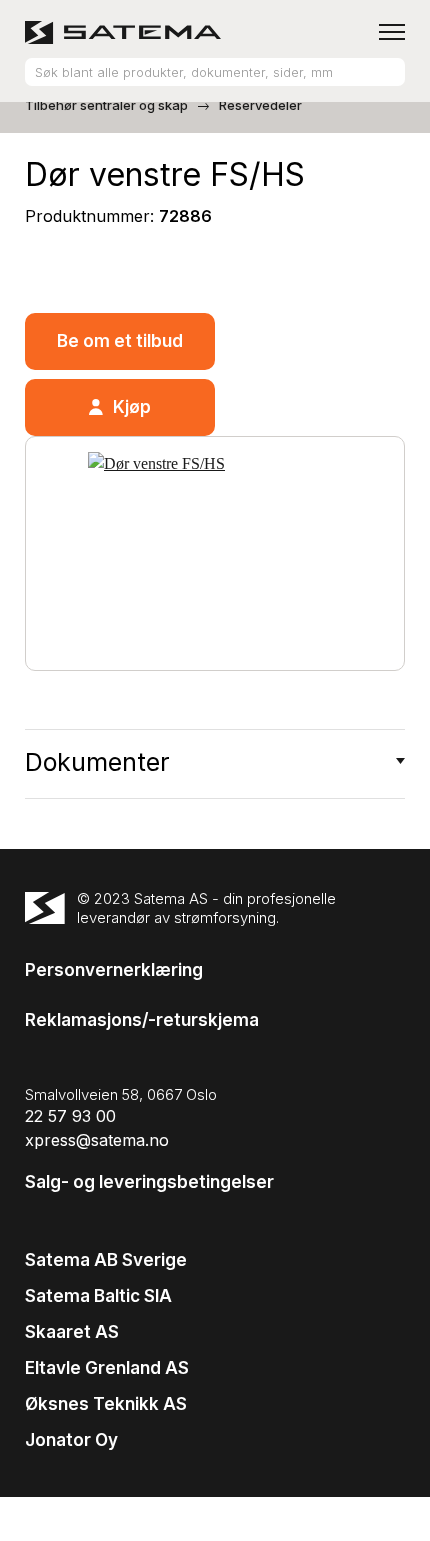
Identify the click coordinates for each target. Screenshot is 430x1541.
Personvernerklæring (114, 970)
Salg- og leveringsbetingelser (149, 1182)
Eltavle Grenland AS (107, 1368)
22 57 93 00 (70, 1116)
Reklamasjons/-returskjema (142, 1020)
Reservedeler (260, 105)
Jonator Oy (71, 1440)
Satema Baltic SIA (98, 1296)
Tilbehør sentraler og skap (106, 105)
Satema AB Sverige (106, 1260)
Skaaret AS (72, 1332)
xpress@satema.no (97, 1140)
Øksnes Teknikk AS (106, 1404)
